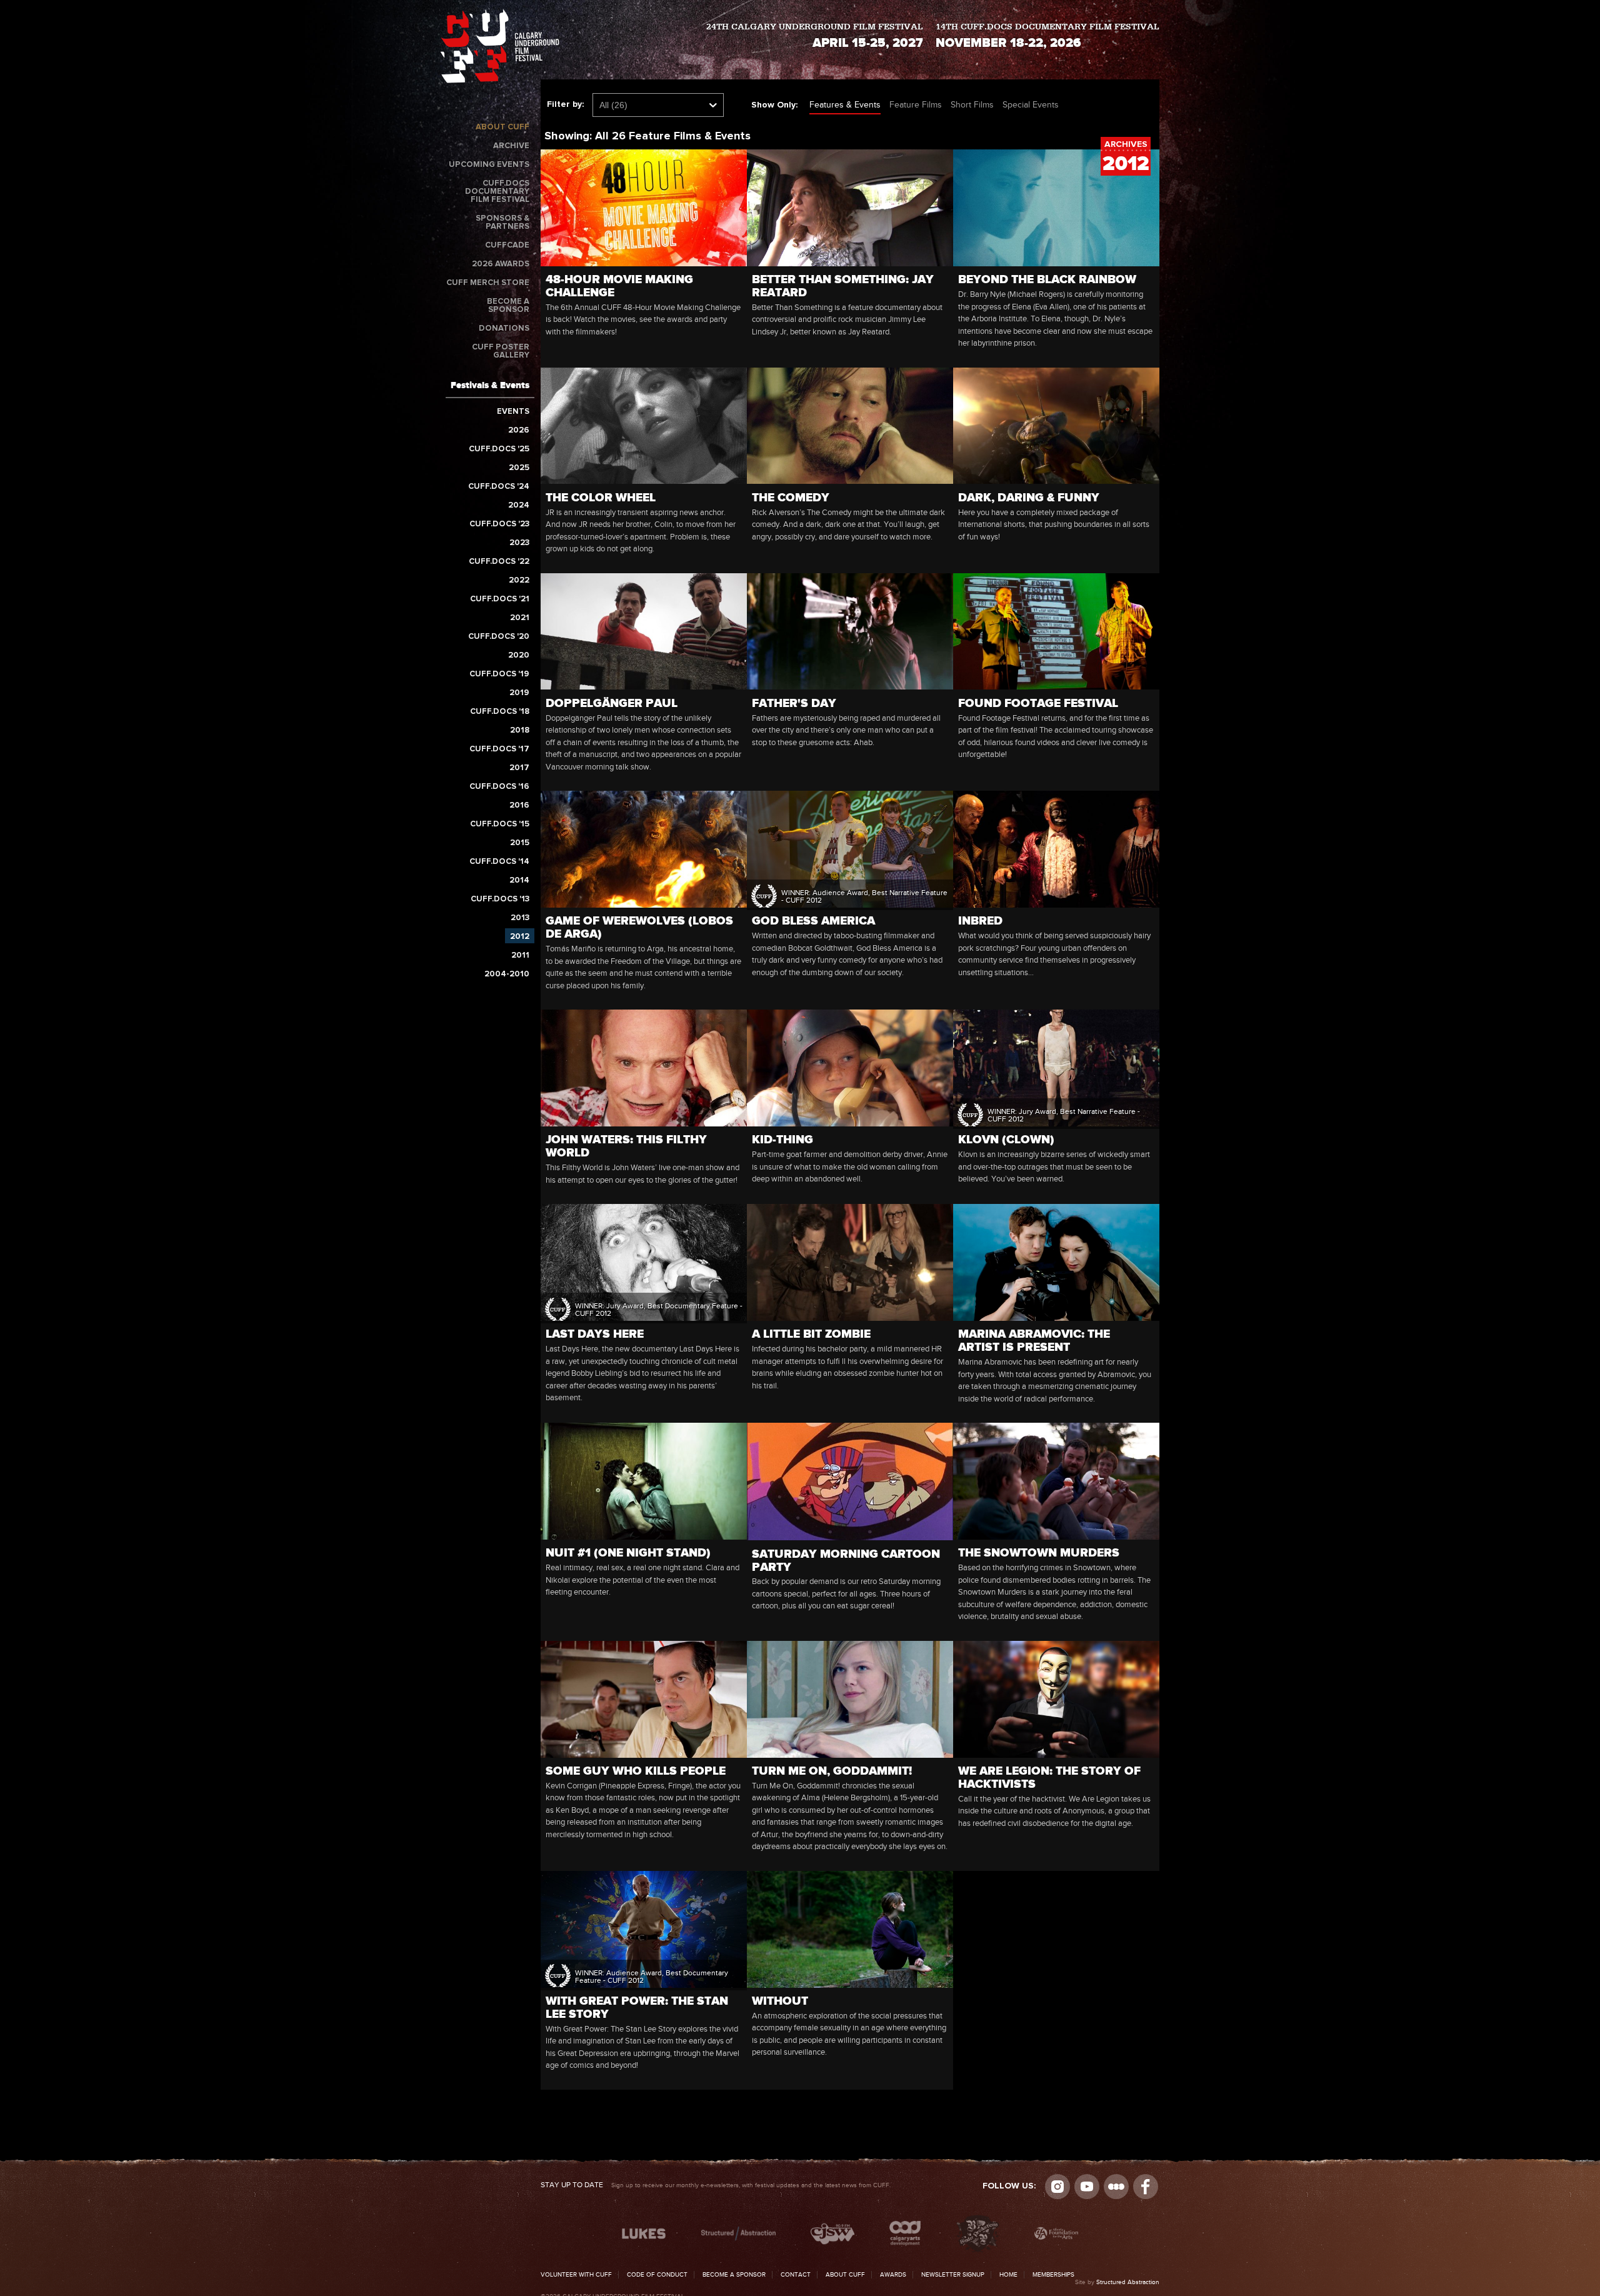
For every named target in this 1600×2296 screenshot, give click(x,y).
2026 (519, 430)
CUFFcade (507, 245)
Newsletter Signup (953, 2275)
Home (1008, 2275)
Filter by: (565, 104)
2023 (519, 543)
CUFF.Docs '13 (500, 899)
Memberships (1053, 2275)
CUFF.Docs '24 (499, 487)
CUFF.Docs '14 (499, 862)
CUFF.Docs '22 (499, 562)
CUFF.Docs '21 (500, 599)
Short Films (972, 105)
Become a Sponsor (508, 306)
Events (513, 412)
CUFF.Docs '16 (499, 787)
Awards (893, 2275)
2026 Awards (501, 264)
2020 (519, 655)
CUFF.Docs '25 (499, 449)
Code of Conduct (657, 2275)
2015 (520, 843)
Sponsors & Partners (502, 223)
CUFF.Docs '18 (500, 712)
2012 (520, 937)
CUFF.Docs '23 (499, 524)
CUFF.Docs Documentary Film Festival (497, 192)
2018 (520, 730)
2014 (519, 880)
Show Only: (774, 105)
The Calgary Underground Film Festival (500, 48)
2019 (519, 693)
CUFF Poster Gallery (501, 351)
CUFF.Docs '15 (500, 824)
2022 (519, 580)
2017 (519, 768)
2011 (520, 955)
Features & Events (845, 105)
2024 (519, 505)
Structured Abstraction (1128, 2282)
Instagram (1057, 2187)
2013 (520, 918)
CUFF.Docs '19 (499, 674)
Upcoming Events (489, 165)
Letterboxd (1116, 2187)
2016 (519, 805)
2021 (520, 618)
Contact (796, 2275)
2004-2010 (507, 974)
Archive (511, 146)
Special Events (1031, 105)
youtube (1087, 2187)
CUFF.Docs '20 (499, 637)
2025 (519, 468)
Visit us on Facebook (1146, 2187)
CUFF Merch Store (488, 283)
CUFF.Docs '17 (499, 749)
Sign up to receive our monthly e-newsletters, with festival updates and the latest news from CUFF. (716, 2185)
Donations (504, 328)
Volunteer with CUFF (576, 2275)
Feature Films (916, 105)
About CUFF (502, 127)
